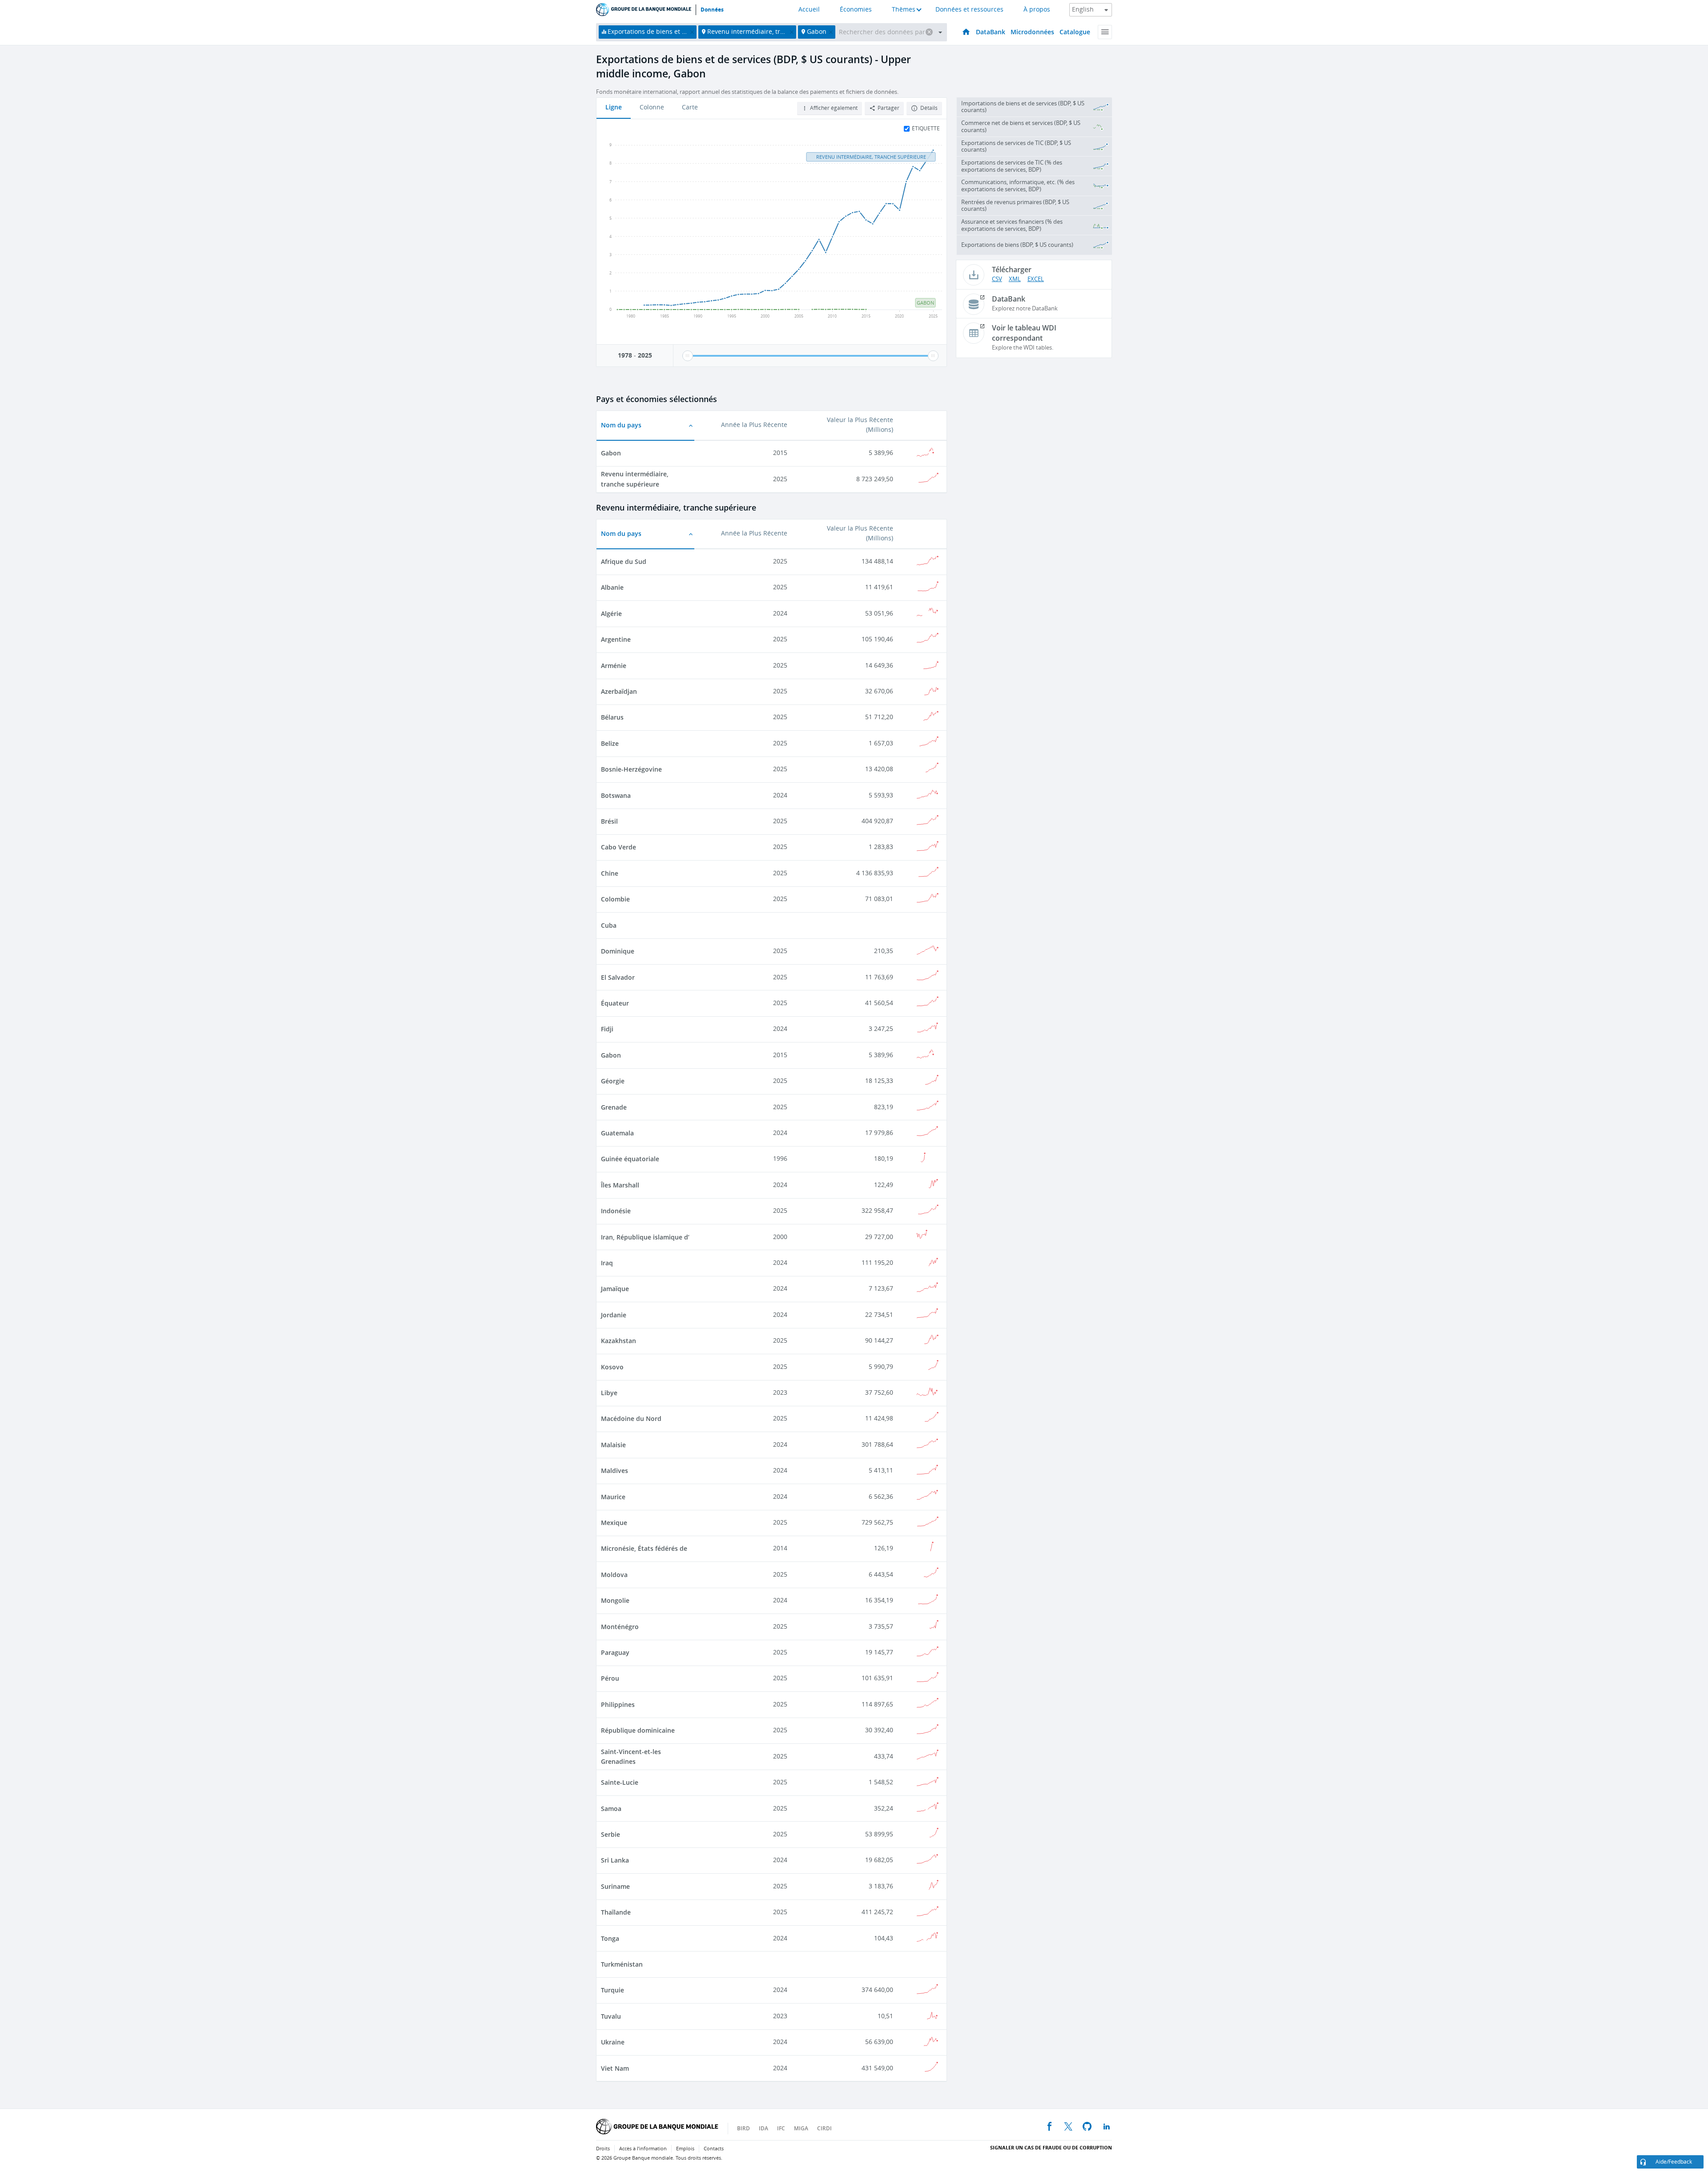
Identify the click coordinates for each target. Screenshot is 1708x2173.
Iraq (607, 1263)
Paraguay (615, 1652)
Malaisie (613, 1445)
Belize (610, 743)
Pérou (610, 1678)
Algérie (611, 614)
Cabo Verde (618, 847)
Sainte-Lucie (620, 1782)
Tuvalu (611, 2016)
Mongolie (615, 1600)
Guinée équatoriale (630, 1159)
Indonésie (616, 1211)
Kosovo (612, 1367)
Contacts (714, 2149)
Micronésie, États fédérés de (644, 1548)
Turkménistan (622, 1964)
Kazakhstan (618, 1341)
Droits (603, 2149)
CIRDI (824, 2128)
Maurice (613, 1497)
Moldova (614, 1575)
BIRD (743, 2128)
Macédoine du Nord (631, 1418)
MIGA (801, 2128)
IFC (781, 2128)
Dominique (618, 951)
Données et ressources (969, 10)
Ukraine (613, 2042)
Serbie (610, 1834)
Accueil (809, 10)
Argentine (616, 639)
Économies (856, 10)
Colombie (615, 899)
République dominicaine (638, 1730)
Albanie (612, 587)
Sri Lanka (615, 1860)
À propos (1037, 10)
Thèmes (904, 10)
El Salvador (618, 977)
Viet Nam (615, 2068)
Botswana (616, 795)
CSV (997, 279)
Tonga (610, 1938)
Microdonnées (1032, 32)
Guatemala (617, 1133)
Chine (610, 873)
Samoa (611, 1809)
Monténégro (620, 1627)
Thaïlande (616, 1912)
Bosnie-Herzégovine (631, 769)
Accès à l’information (643, 2149)
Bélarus (612, 717)
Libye (609, 1393)
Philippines (618, 1704)
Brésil (609, 821)
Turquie (612, 1990)
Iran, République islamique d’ (645, 1237)
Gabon (611, 453)
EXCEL (1036, 279)
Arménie (614, 666)
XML (1015, 279)
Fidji (607, 1029)
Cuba (609, 925)
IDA (763, 2128)
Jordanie (614, 1315)
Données (712, 10)
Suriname (615, 1886)
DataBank (991, 32)
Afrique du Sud (624, 561)
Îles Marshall (620, 1185)
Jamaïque (615, 1289)
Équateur (615, 1003)
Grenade (614, 1107)
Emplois (685, 2149)
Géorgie (613, 1081)
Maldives (614, 1471)
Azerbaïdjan (619, 691)
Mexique (614, 1523)
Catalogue (1075, 32)
